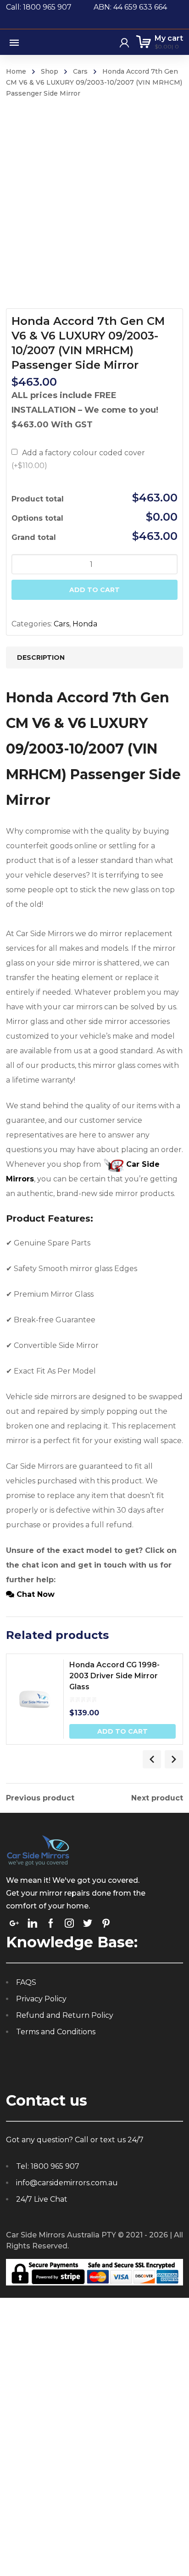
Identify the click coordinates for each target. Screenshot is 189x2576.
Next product (157, 1798)
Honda (85, 624)
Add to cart (94, 590)
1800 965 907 (55, 2166)
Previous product (40, 1798)
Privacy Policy (41, 1999)
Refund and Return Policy (65, 2015)
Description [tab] (41, 657)
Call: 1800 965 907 (50, 7)
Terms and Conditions (56, 2032)
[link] (14, 1923)
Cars (80, 71)
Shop (50, 71)
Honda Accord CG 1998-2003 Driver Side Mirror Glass (114, 1676)
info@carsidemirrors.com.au (67, 2183)
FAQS (26, 1982)
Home (16, 71)
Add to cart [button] (122, 1731)
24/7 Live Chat (42, 2199)
